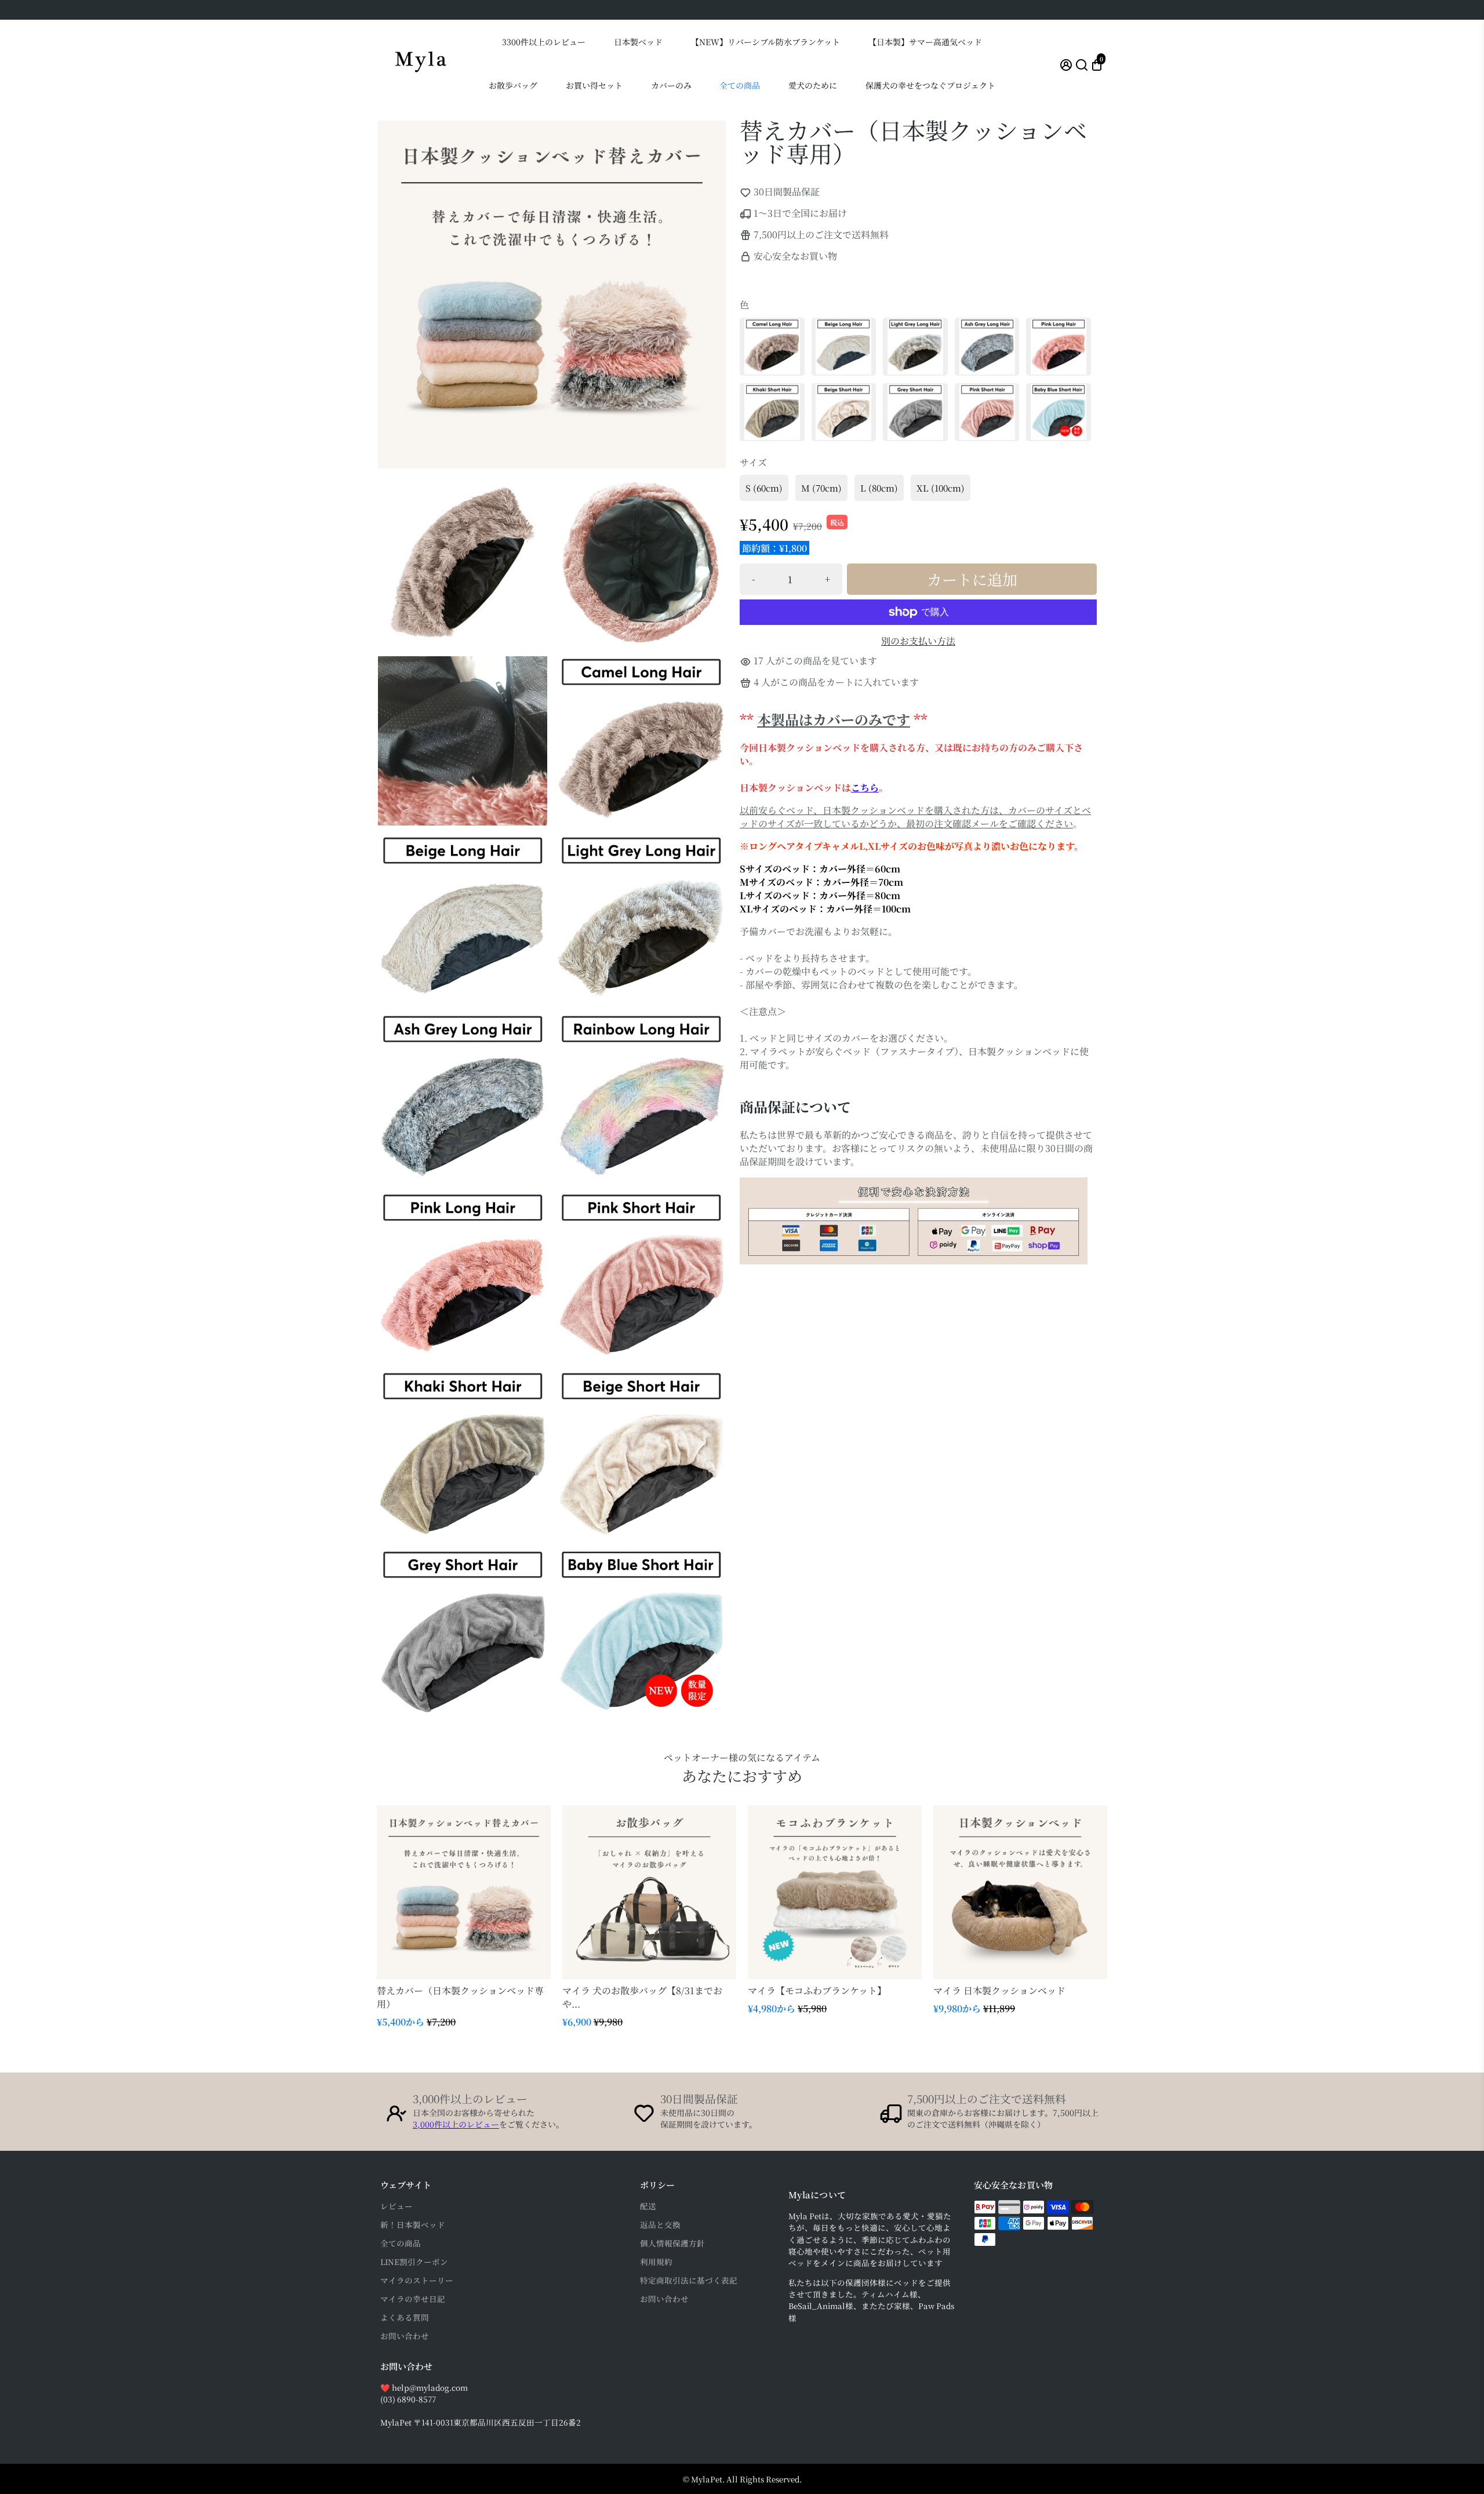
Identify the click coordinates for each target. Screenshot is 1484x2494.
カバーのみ (671, 85)
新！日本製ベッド (413, 2224)
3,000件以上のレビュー (456, 2124)
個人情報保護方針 (672, 2243)
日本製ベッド (638, 42)
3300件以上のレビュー (544, 42)
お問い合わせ (405, 2336)
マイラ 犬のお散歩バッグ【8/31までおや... (642, 1997)
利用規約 (656, 2262)
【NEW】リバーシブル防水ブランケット (765, 42)
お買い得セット (594, 85)
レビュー (397, 2206)
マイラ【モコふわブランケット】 (817, 1991)
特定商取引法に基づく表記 (689, 2280)
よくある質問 (405, 2317)
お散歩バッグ (513, 85)
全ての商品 (740, 85)
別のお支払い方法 (918, 641)
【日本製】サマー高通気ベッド (925, 42)
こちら (865, 788)
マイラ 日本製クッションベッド (999, 1991)
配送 (648, 2206)
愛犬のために (813, 85)
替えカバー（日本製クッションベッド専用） (460, 1997)
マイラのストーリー (417, 2280)
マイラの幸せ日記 (413, 2299)
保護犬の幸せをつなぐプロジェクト (930, 85)
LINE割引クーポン (414, 2262)
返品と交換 (660, 2224)
